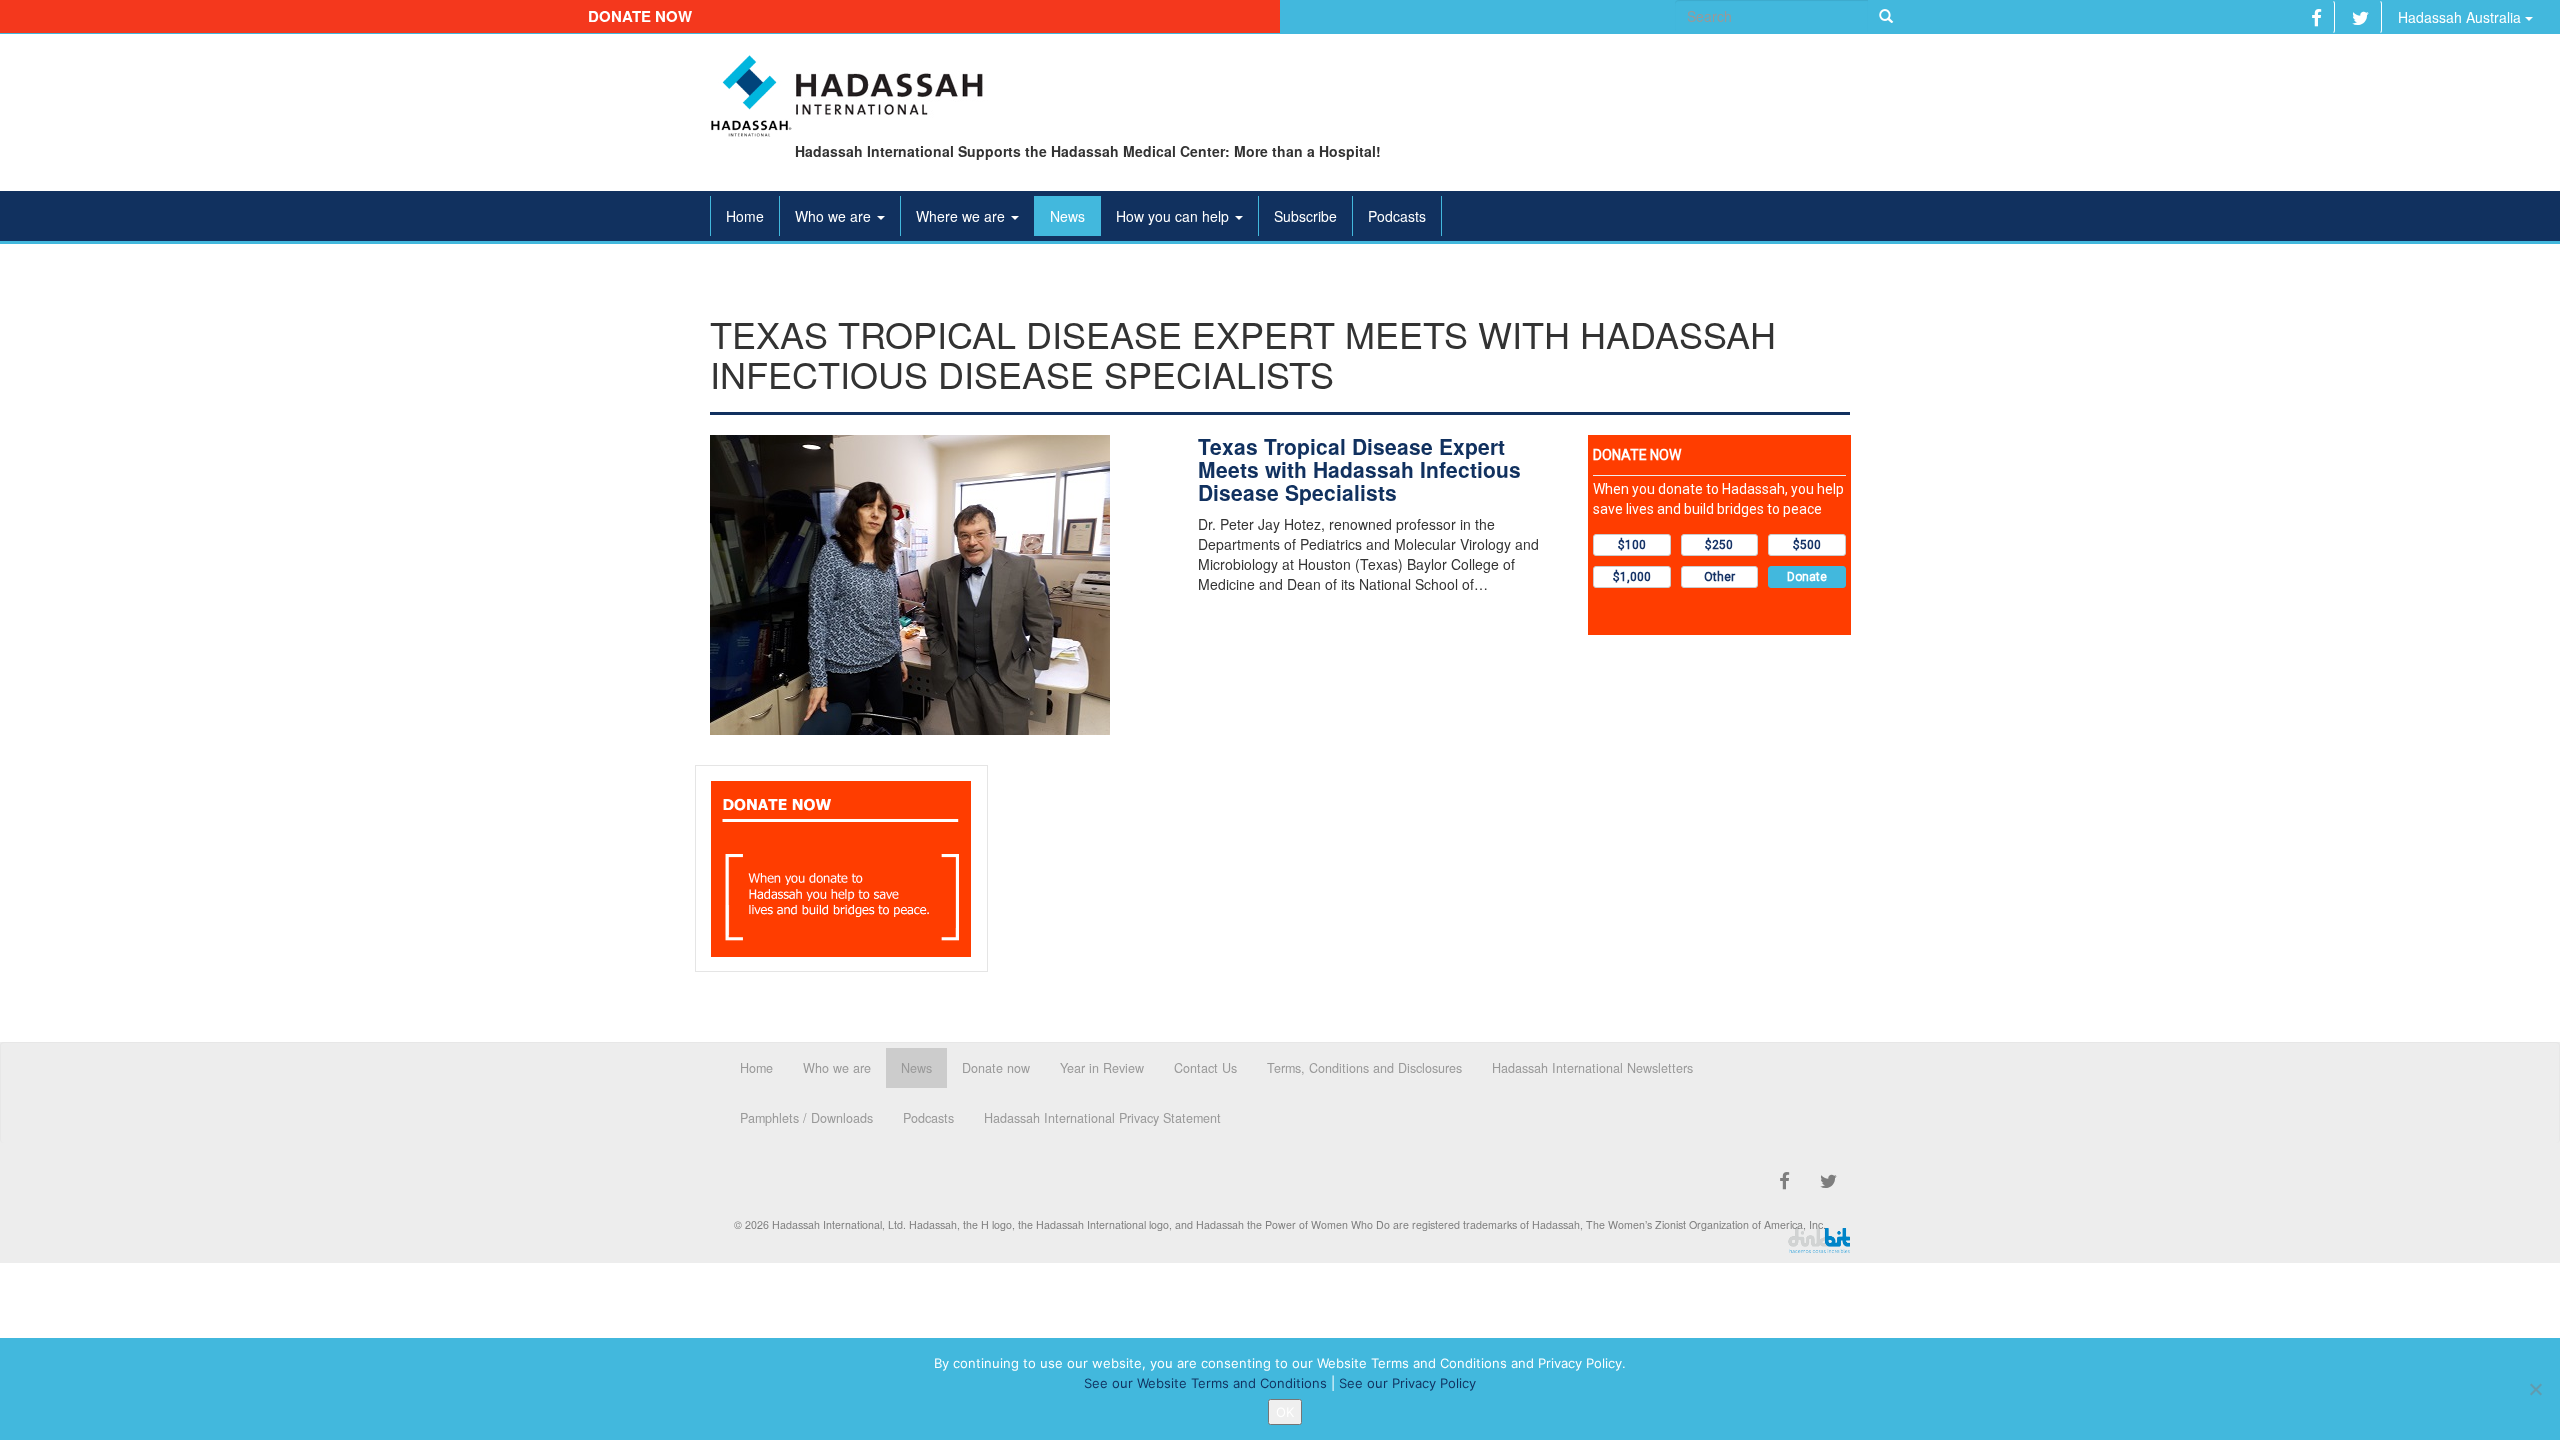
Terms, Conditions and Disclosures (1364, 1068)
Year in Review (1102, 1068)
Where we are (962, 216)
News (1067, 216)
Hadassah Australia (2461, 17)
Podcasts (1397, 216)
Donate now (640, 16)
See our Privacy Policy (1407, 1383)
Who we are (835, 216)
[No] (2535, 1389)
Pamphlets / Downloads (806, 1118)
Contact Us (1205, 1068)
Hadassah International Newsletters (1592, 1068)
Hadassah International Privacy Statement (1102, 1118)
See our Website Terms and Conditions (1205, 1383)
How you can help (1174, 216)
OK (1285, 1412)
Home (745, 216)
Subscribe (1305, 216)
